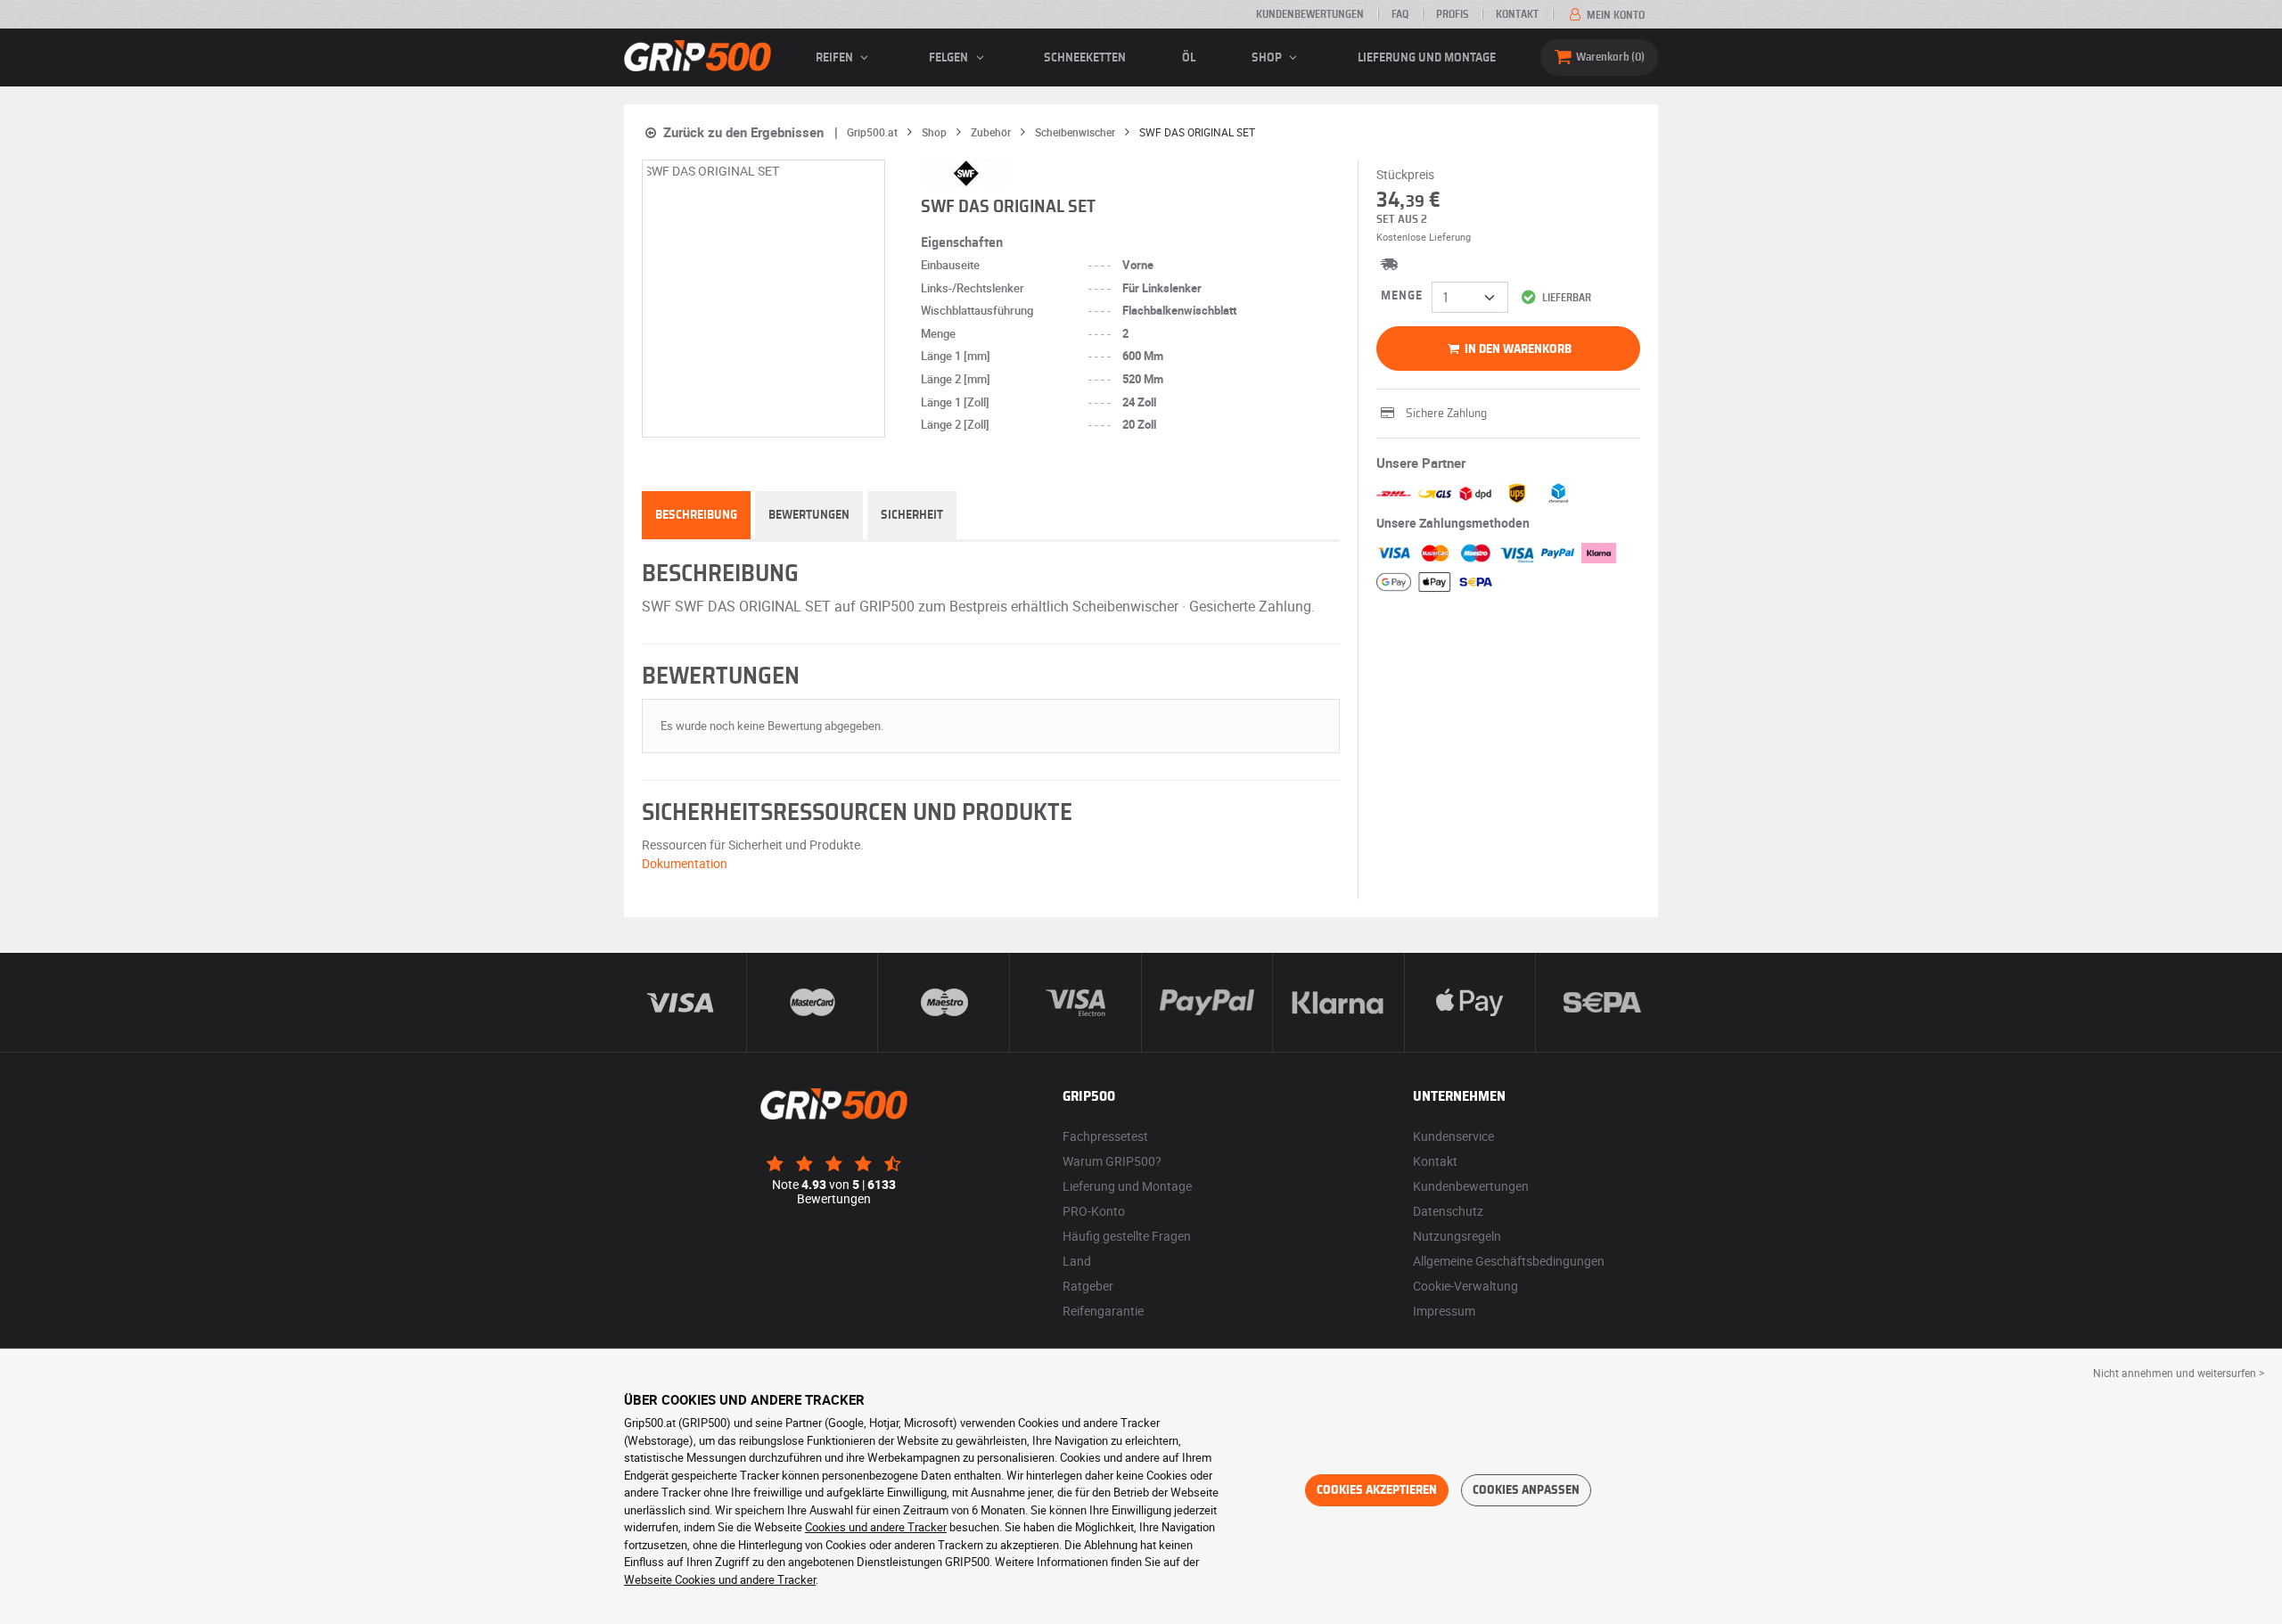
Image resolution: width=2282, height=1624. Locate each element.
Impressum (1444, 1311)
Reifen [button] (836, 58)
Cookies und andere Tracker (876, 1527)
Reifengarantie (1103, 1311)
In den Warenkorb (1517, 349)
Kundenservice (1453, 1136)
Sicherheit (912, 515)
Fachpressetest (1105, 1136)
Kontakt (1517, 14)
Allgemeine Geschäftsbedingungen (1509, 1261)
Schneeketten (1085, 58)
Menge (1402, 296)
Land (1077, 1261)
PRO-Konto (1094, 1211)
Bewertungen (809, 515)
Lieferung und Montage (1427, 58)
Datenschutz (1448, 1211)
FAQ (1400, 14)
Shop (1268, 58)
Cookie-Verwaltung (1465, 1286)
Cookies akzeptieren (1377, 1490)
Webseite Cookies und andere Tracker (720, 1579)
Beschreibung (696, 515)
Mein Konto (1614, 15)
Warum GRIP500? (1112, 1161)
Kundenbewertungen (1310, 14)
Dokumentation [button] (685, 863)
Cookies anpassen (1526, 1490)
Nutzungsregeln (1457, 1236)
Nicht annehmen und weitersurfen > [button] (2179, 1373)
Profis (1452, 14)
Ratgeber (1088, 1286)
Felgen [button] (950, 58)
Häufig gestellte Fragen (1127, 1236)
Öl (1189, 58)
